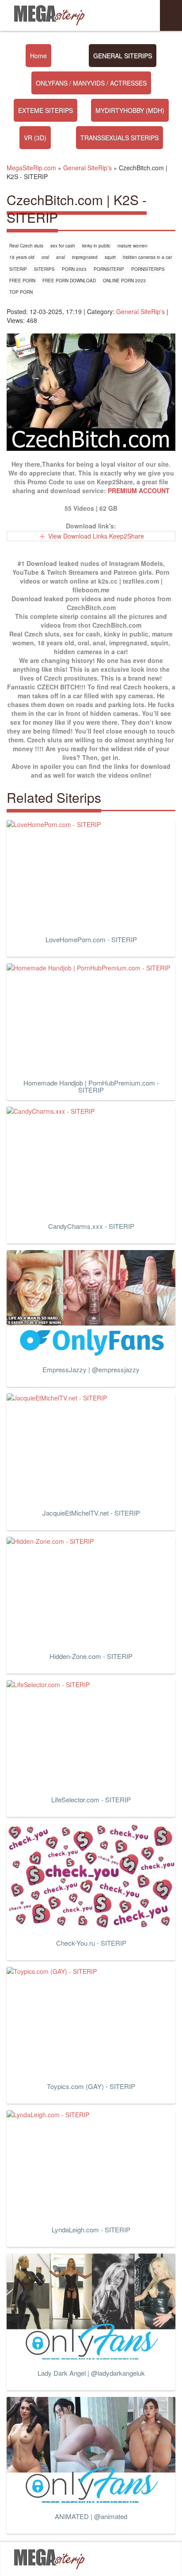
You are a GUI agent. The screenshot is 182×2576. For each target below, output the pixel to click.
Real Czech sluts (26, 246)
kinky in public (96, 246)
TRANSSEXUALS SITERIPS (119, 138)
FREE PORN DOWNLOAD (69, 281)
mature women (133, 246)
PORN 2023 (74, 269)
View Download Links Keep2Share (96, 536)
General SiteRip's (140, 311)
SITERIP (18, 269)
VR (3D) (35, 138)
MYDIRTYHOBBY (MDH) (130, 110)
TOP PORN (21, 292)
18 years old (22, 257)
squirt (110, 257)
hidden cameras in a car (147, 257)
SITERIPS (44, 269)
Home (38, 56)
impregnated (85, 257)
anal (61, 257)
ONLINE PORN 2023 (124, 281)
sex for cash (63, 246)
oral (45, 257)
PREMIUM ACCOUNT (139, 490)
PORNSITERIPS (148, 269)
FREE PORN (22, 281)
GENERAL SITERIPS (123, 56)
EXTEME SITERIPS (45, 110)
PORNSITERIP (109, 269)
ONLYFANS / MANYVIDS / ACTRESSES (91, 83)
